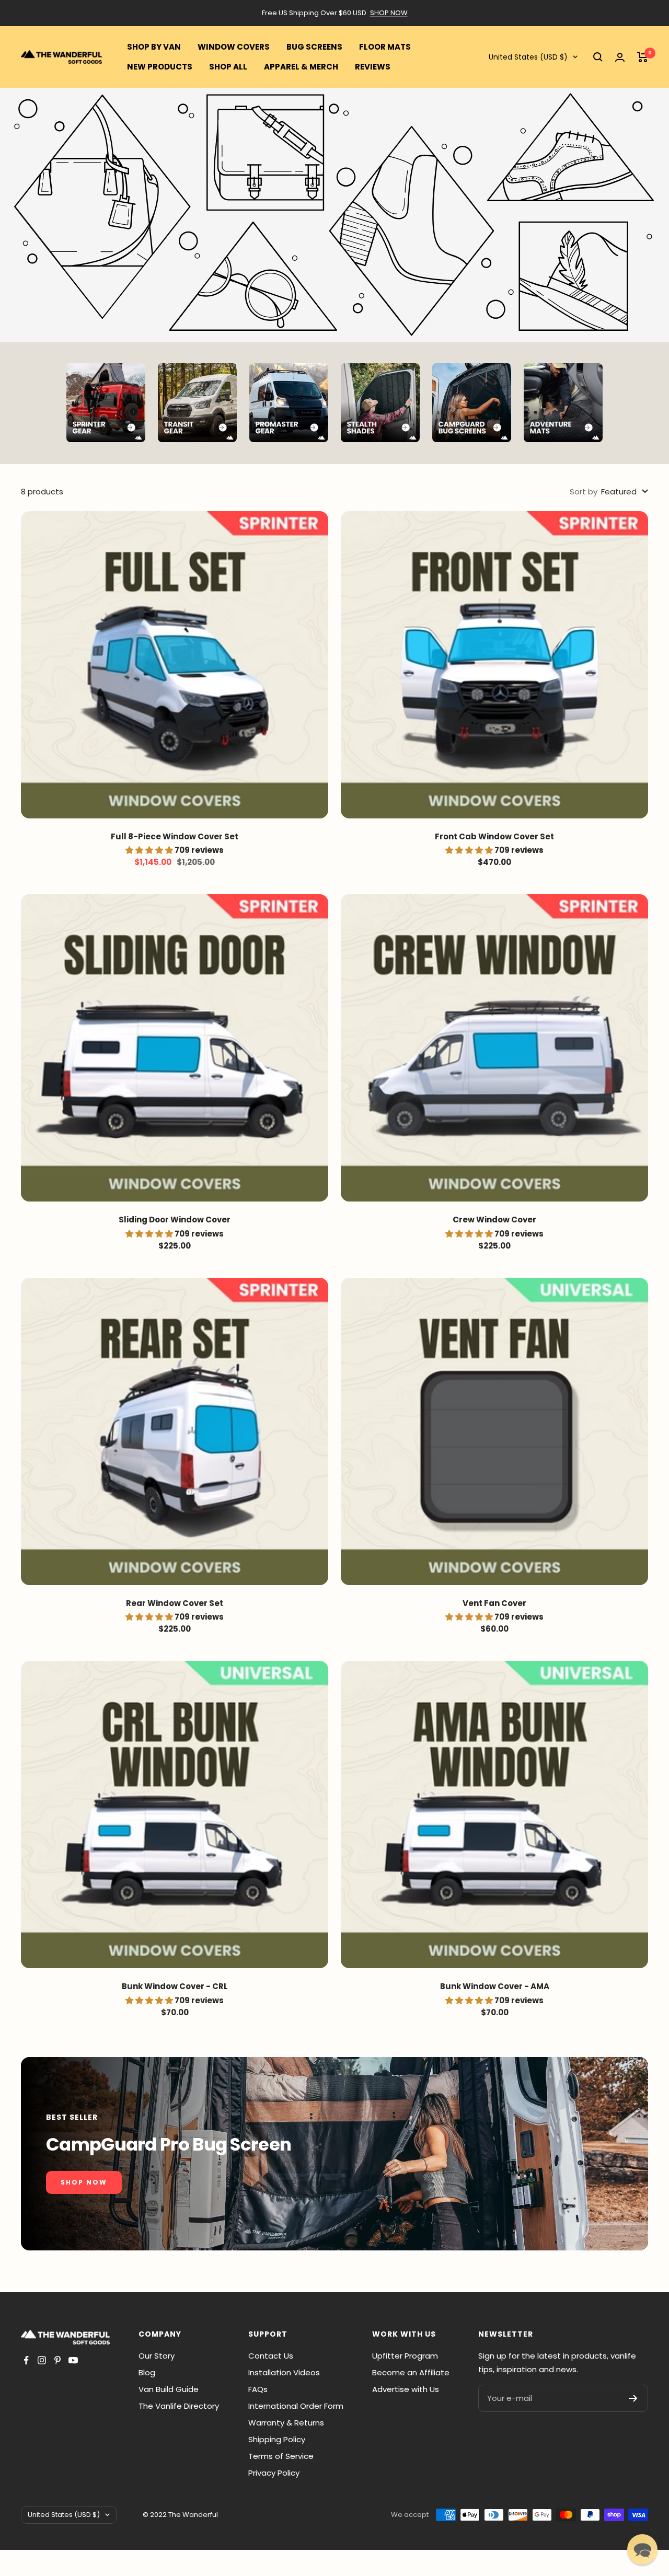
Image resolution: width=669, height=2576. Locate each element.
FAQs (258, 2389)
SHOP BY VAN (154, 47)
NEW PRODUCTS (160, 67)
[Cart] (643, 57)
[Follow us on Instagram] (42, 2360)
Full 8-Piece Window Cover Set (175, 836)
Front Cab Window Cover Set (494, 836)
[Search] (598, 57)
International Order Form (296, 2406)
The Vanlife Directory (179, 2406)
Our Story (157, 2356)
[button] (642, 2549)
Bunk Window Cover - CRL (175, 1986)
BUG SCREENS (314, 47)
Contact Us (271, 2356)
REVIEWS (373, 67)
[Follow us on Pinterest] (57, 2360)
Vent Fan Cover (494, 1603)
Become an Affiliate (411, 2372)
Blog (147, 2372)
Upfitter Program (405, 2356)
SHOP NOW (389, 13)
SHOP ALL (228, 67)
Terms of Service (281, 2456)
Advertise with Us (406, 2389)
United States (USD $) (528, 57)
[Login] (620, 57)
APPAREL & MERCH (301, 67)
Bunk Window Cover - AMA (495, 1986)
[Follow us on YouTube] (73, 2360)
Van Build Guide (169, 2389)
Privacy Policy (274, 2473)
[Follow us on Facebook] (26, 2360)
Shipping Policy (277, 2439)
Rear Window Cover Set (175, 1603)
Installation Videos (284, 2372)
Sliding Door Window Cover (175, 1220)
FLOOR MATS (385, 47)
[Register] (633, 2398)
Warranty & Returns (286, 2423)
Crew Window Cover (494, 1220)
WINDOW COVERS (234, 47)
